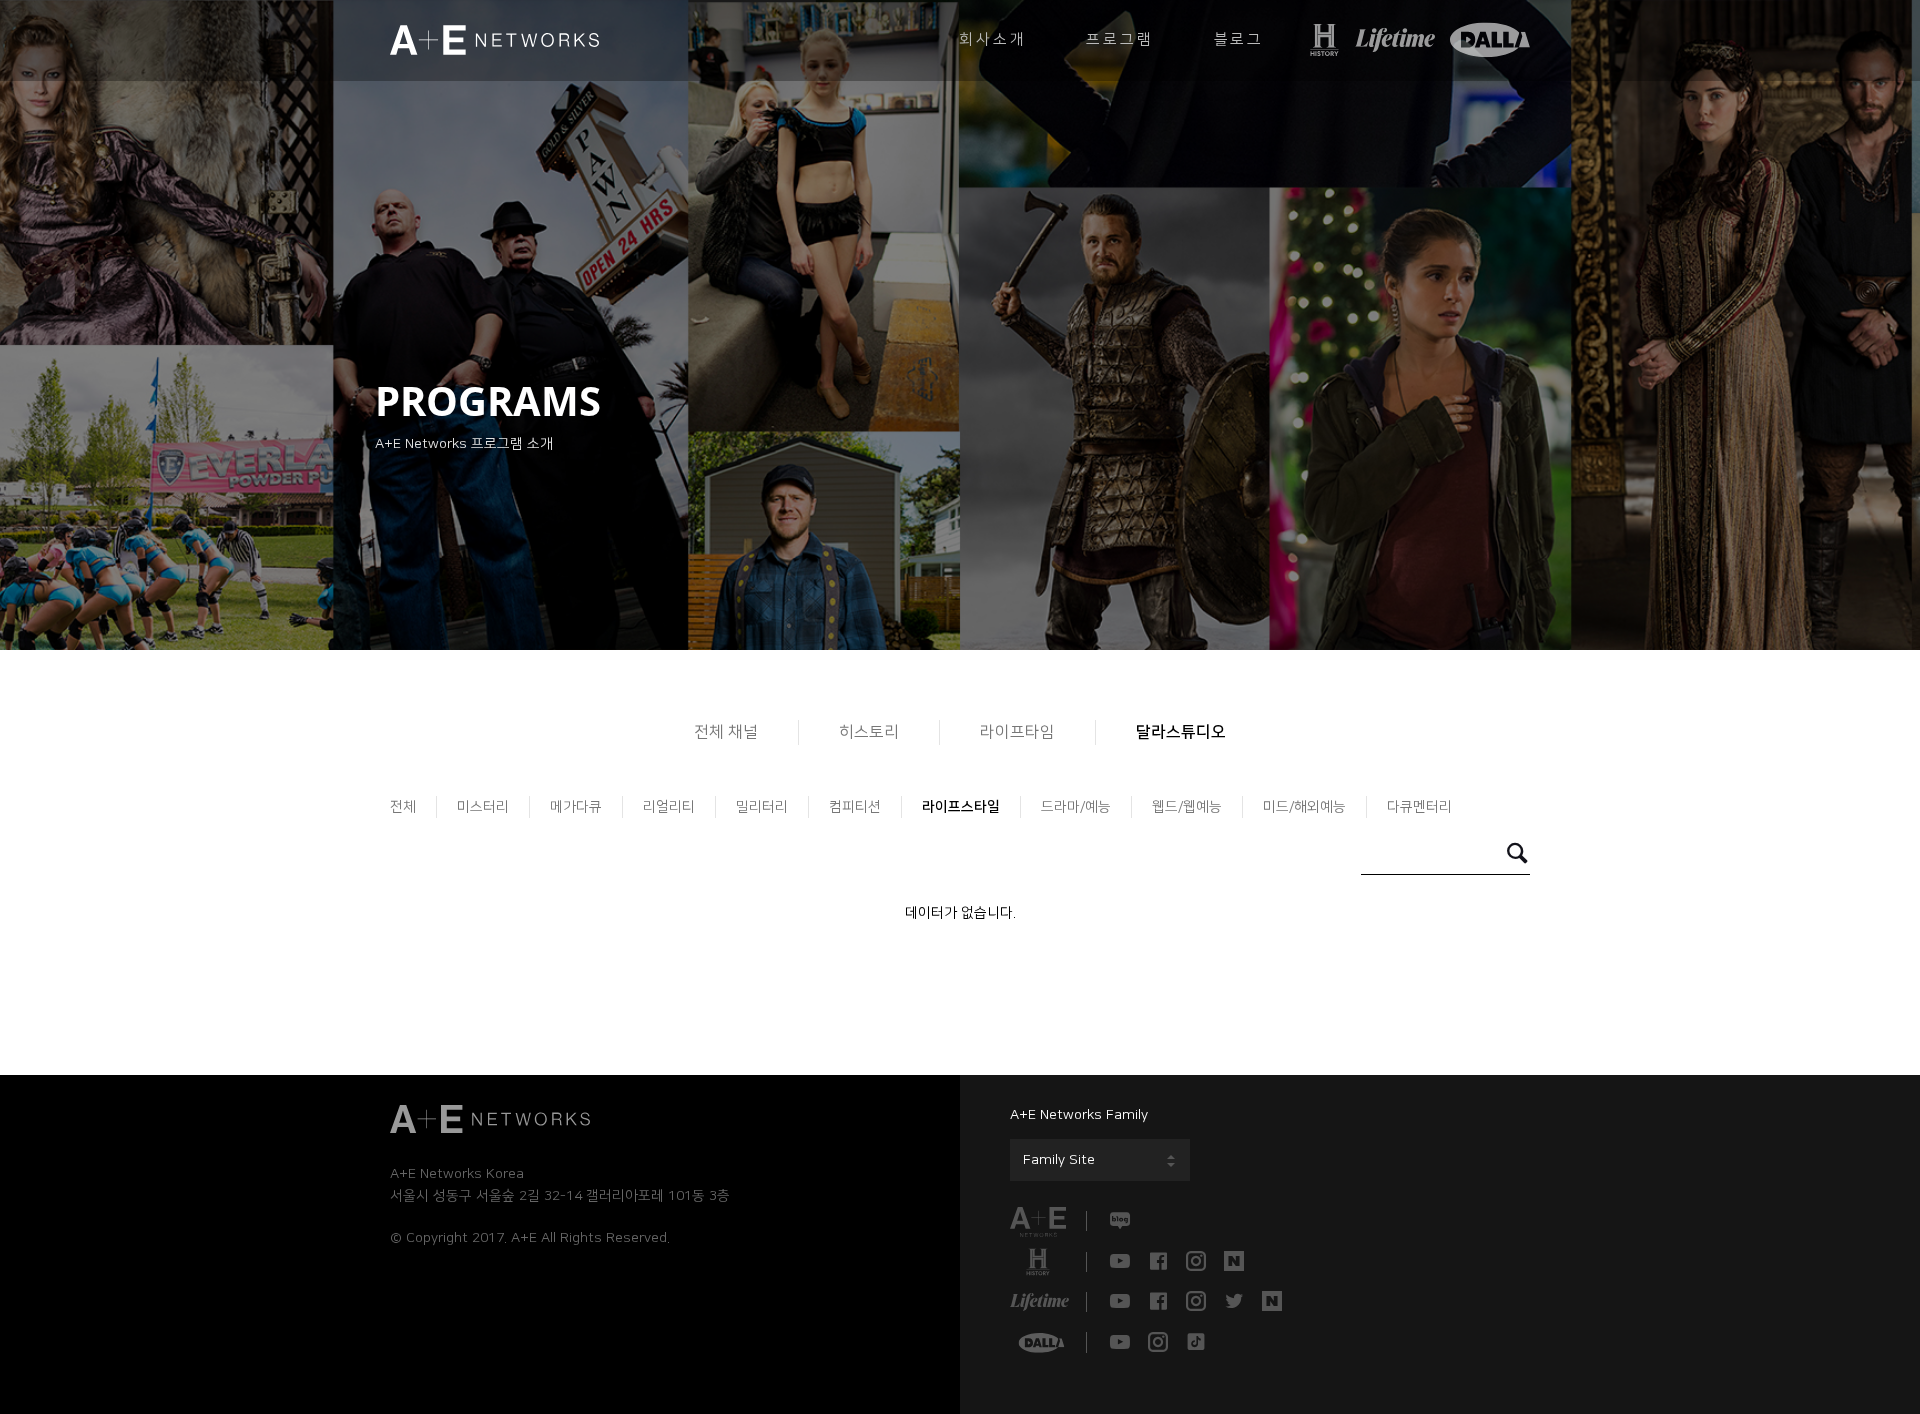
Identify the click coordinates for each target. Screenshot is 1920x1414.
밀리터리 (762, 807)
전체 (403, 807)
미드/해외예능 (1304, 807)
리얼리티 (669, 807)
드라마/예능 (1076, 807)
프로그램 (1119, 39)
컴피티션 (855, 807)
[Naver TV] (1234, 1262)
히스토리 (869, 732)
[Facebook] (1158, 1262)
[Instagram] (1196, 1262)
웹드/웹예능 (1187, 807)
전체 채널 (726, 732)
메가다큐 (576, 807)
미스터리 (483, 807)
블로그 (1239, 39)
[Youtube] (1120, 1262)
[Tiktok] (1196, 1342)
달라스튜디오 (1181, 732)
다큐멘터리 (1419, 807)
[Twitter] (1234, 1302)
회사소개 (992, 39)
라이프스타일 (961, 807)
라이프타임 (1017, 732)
